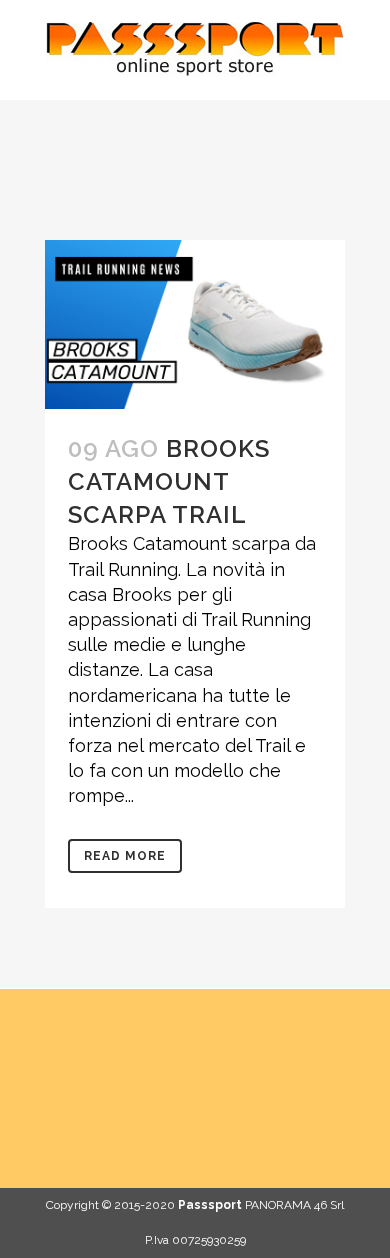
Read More (125, 856)
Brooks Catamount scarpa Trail (169, 481)
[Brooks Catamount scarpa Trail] (195, 324)
